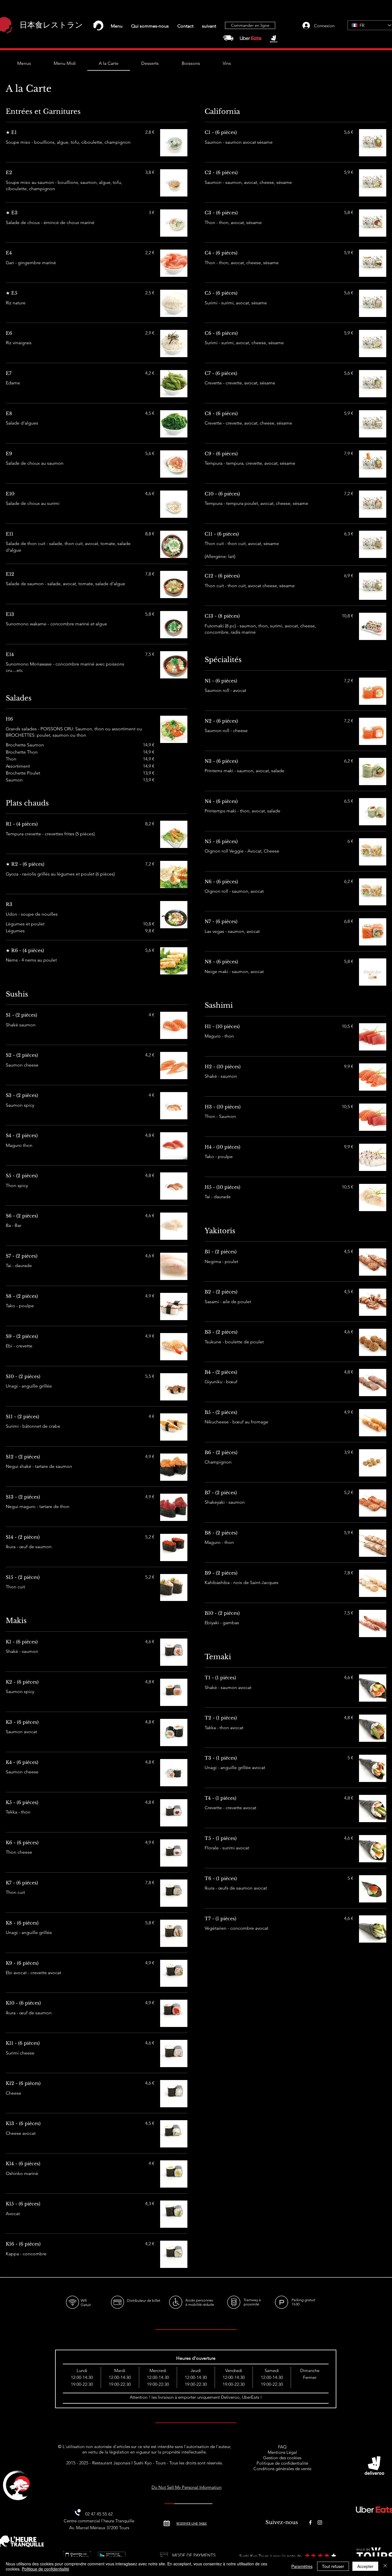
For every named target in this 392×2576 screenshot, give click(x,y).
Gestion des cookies (282, 2458)
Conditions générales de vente (282, 2469)
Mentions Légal (282, 2452)
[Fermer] (385, 2566)
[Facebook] (310, 2523)
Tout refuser (333, 2566)
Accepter (365, 2566)
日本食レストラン (51, 25)
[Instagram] (320, 2523)
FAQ (282, 2447)
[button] (117, 26)
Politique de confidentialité (282, 2463)
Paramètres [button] (302, 2566)
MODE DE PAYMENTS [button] (194, 2555)
